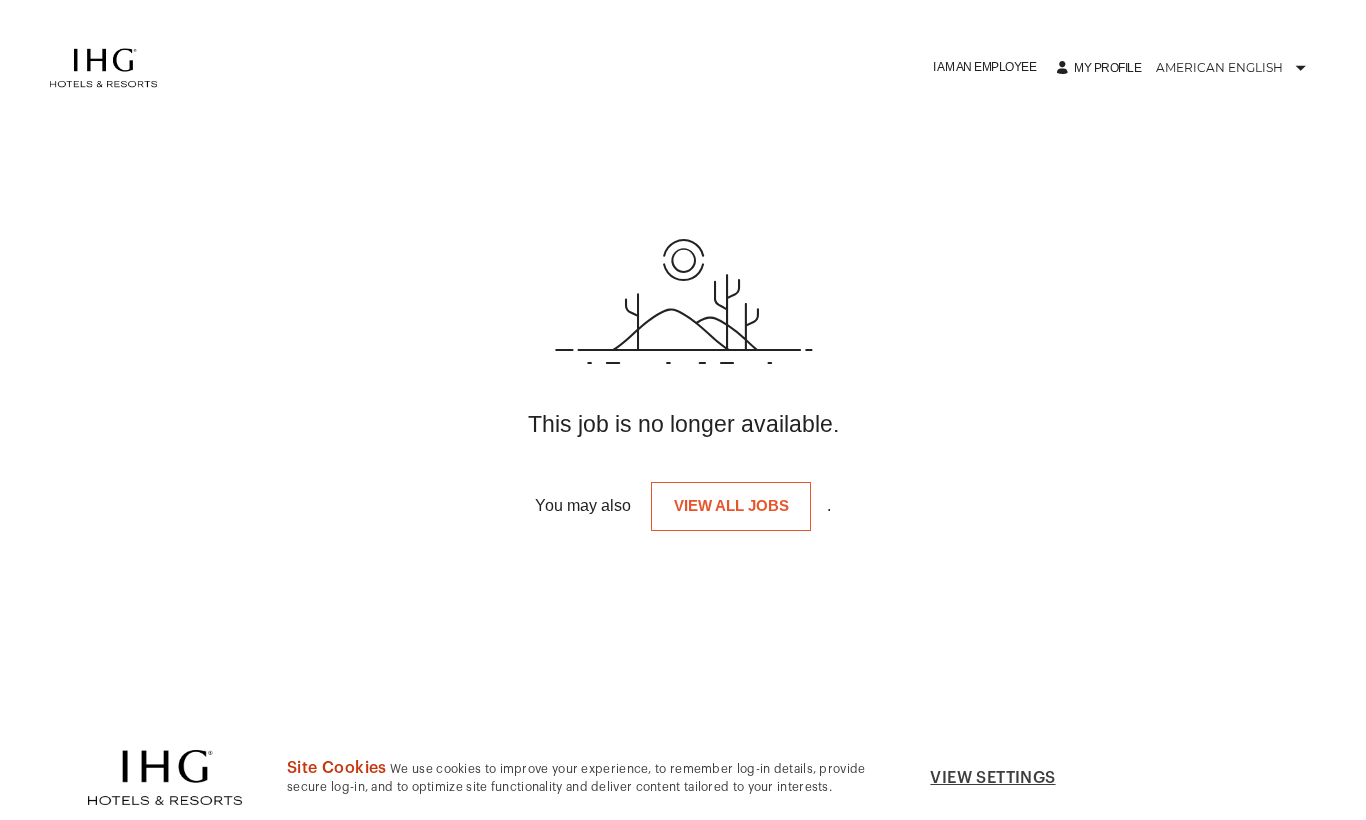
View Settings (992, 778)
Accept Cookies (1183, 777)
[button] (984, 67)
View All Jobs (731, 505)
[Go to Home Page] (103, 68)
